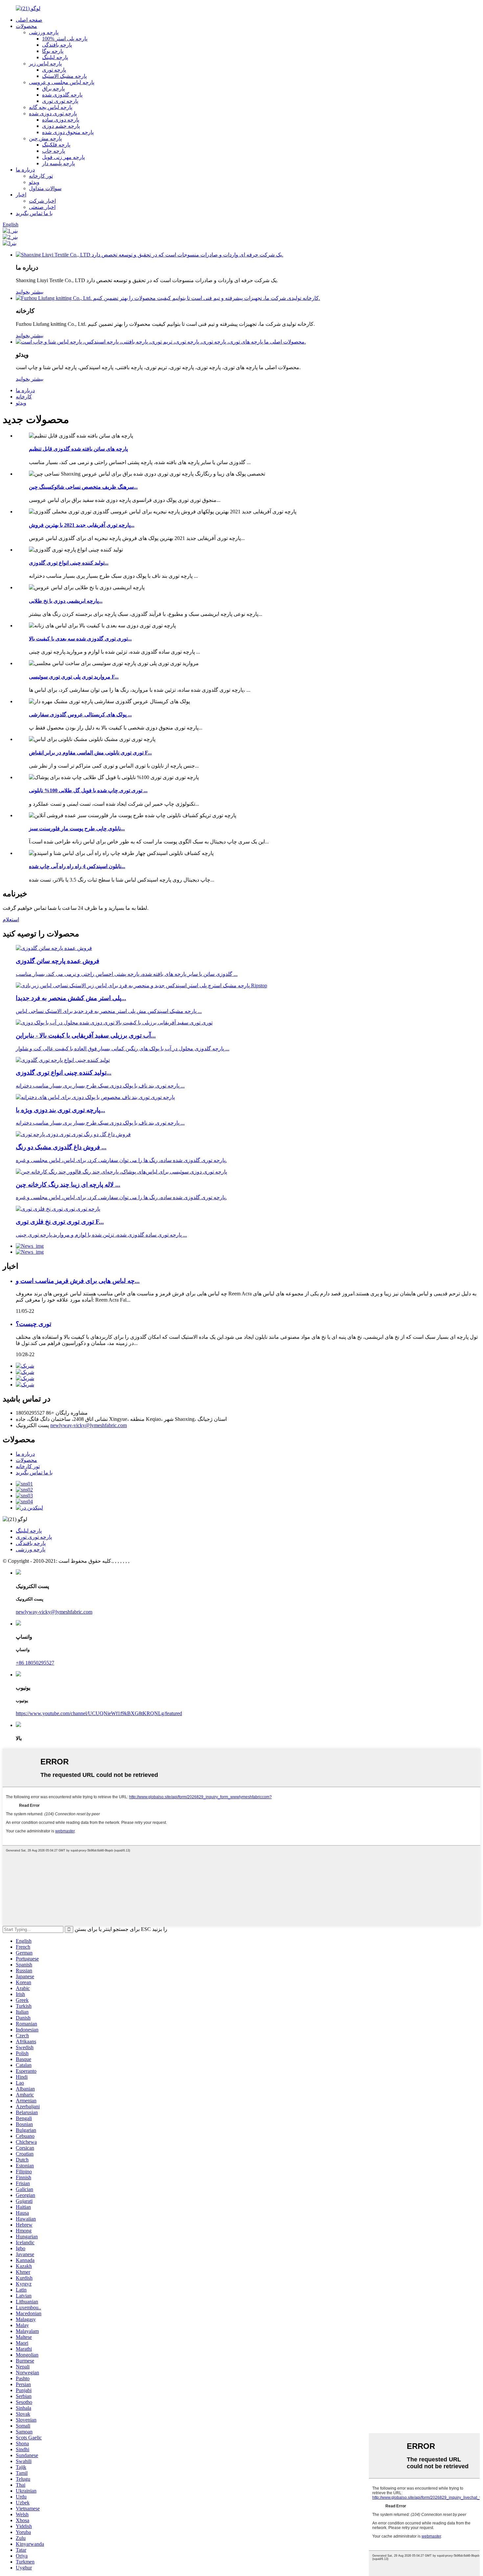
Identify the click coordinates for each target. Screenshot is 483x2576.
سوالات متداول (45, 188)
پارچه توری (54, 70)
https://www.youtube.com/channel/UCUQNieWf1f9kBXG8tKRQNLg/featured (99, 1713)
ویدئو (34, 182)
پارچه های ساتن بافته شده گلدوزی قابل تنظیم (78, 449)
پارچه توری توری (60, 101)
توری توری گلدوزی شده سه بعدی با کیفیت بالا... (80, 639)
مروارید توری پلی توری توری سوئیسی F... (74, 677)
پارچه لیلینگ (55, 57)
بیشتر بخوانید (30, 292)
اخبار (21, 195)
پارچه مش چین (45, 138)
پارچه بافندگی (57, 45)
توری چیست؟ (34, 1324)
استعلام (11, 919)
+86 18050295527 (35, 1663)
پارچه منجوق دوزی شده (68, 132)
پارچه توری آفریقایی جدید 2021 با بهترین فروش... (82, 525)
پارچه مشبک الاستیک (64, 76)
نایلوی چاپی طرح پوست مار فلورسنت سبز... (77, 829)
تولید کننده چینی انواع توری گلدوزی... (69, 563)
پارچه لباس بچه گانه (51, 107)
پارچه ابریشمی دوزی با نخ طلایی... (66, 601)
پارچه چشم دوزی (61, 126)
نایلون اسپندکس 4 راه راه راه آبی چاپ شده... (77, 866)
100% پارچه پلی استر (65, 39)
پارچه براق (53, 89)
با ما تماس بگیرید (34, 213)
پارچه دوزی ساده (61, 120)
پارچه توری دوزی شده (53, 113)
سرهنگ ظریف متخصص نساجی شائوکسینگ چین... (83, 487)
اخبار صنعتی (42, 207)
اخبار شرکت (42, 201)
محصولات (26, 26)
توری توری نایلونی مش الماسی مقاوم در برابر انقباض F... (90, 753)
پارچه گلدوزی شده (62, 95)
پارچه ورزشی (44, 32)
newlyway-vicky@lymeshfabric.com (89, 1425)
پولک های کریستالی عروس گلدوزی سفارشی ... (80, 715)
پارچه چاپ (54, 151)
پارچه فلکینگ (56, 145)
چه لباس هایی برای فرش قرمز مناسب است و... (78, 1281)
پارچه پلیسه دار (58, 163)
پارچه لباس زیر (45, 64)
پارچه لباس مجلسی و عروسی (62, 82)
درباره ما (25, 170)
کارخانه (24, 397)
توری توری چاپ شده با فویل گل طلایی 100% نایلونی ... (88, 790)
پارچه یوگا (53, 51)
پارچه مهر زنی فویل (63, 157)
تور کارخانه (41, 176)
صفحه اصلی (29, 20)
